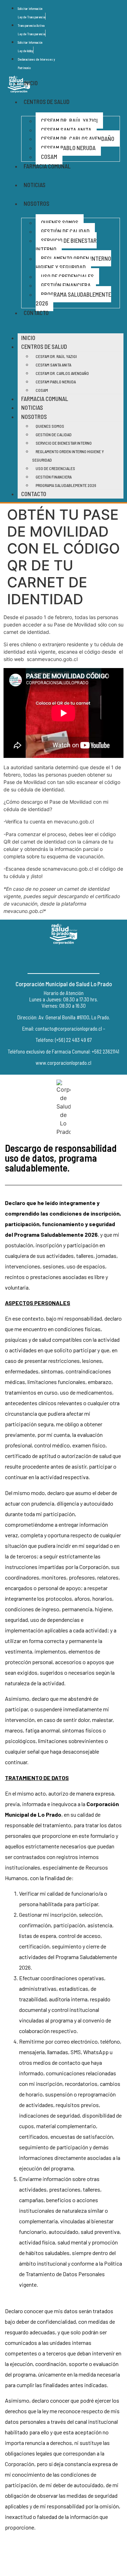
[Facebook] (48, 959)
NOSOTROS (37, 203)
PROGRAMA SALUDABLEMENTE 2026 (73, 299)
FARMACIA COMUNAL (47, 166)
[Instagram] (64, 959)
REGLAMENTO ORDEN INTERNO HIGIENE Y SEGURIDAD (73, 263)
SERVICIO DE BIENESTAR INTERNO (66, 245)
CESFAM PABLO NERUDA (68, 148)
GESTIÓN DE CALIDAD (65, 231)
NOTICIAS (35, 185)
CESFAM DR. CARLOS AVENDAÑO (78, 138)
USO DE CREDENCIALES (67, 276)
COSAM (49, 156)
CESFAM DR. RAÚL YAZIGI (69, 121)
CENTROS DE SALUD (47, 101)
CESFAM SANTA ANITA (66, 130)
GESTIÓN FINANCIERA (66, 285)
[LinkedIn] (79, 959)
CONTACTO (36, 313)
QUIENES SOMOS (60, 222)
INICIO (31, 83)
